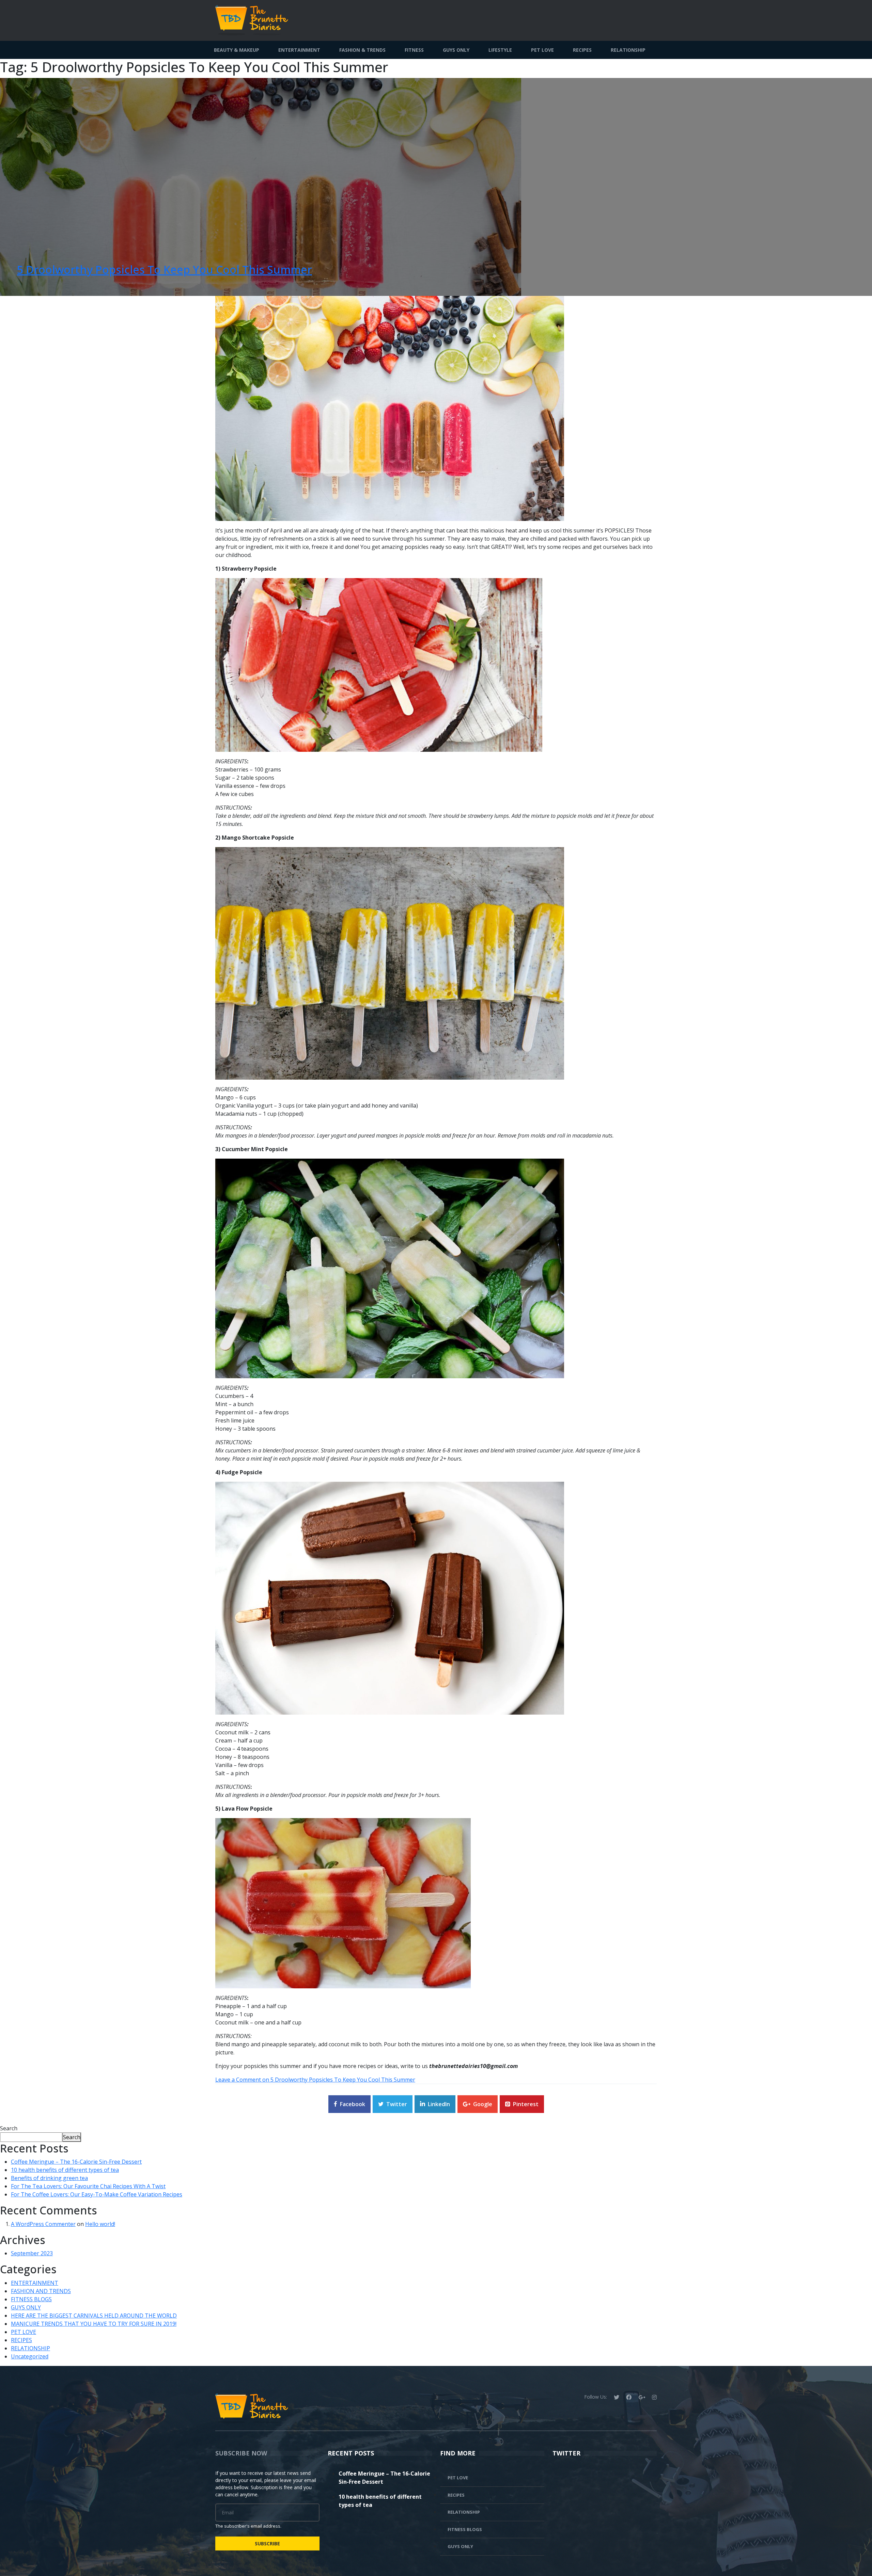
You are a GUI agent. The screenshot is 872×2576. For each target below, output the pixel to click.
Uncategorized (30, 2356)
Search (9, 2128)
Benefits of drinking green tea (49, 2178)
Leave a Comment (315, 2080)
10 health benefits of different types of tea (65, 2170)
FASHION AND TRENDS (41, 2291)
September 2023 (32, 2253)
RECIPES (582, 50)
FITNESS (414, 50)
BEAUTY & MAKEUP (237, 50)
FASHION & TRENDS (362, 50)
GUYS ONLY (456, 50)
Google (483, 2104)
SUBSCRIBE (267, 2543)
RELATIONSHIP (628, 50)
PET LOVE (542, 50)
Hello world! (100, 2224)
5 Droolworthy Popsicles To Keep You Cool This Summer (165, 269)
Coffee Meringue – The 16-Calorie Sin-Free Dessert (76, 2162)
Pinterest (526, 2104)
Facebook (353, 2104)
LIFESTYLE (500, 50)
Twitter (397, 2104)
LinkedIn (439, 2104)
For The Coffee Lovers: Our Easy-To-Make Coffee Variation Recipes (97, 2194)
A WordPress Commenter (43, 2224)
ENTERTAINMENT (299, 50)
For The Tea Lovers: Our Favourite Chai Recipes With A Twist (88, 2186)
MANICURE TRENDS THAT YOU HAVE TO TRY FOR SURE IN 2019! (94, 2324)
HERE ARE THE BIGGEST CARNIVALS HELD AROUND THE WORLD (94, 2316)
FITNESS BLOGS (31, 2299)
